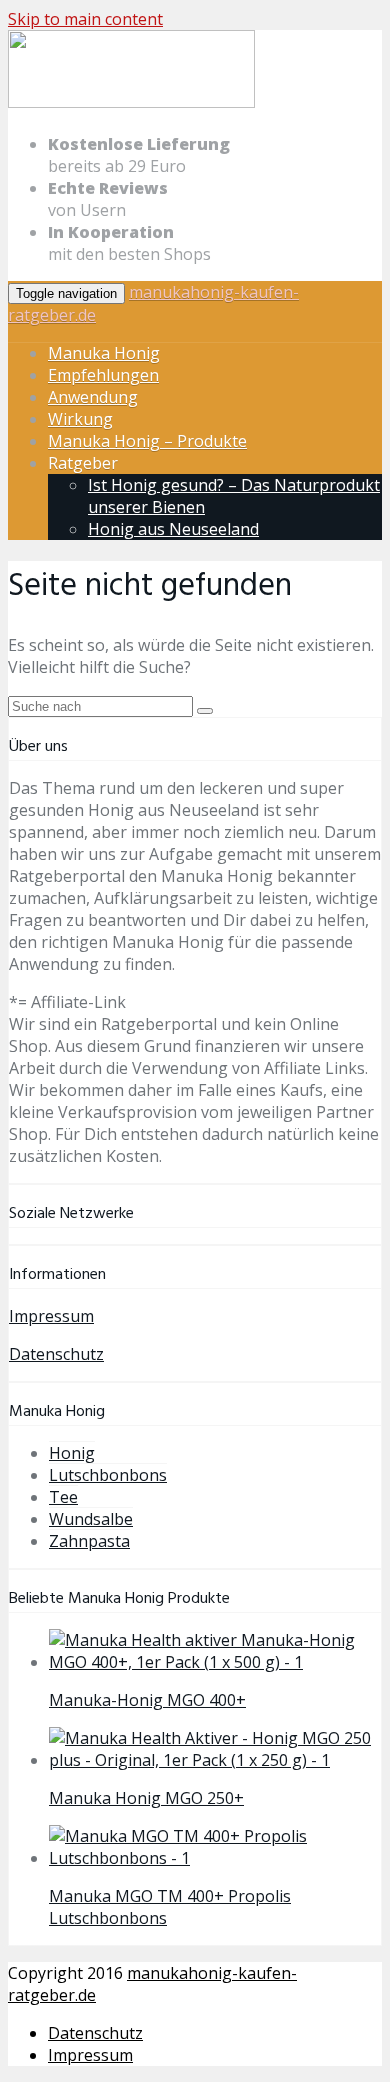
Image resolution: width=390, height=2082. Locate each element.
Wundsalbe (91, 1519)
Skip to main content (85, 19)
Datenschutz (56, 1354)
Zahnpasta (89, 1541)
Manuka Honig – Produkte (147, 441)
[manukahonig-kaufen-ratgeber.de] (131, 104)
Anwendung (93, 397)
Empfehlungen (103, 375)
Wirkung (80, 419)
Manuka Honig (104, 353)
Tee (63, 1497)
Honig (72, 1453)
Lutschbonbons (108, 1475)
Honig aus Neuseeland (173, 529)
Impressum (51, 1316)
